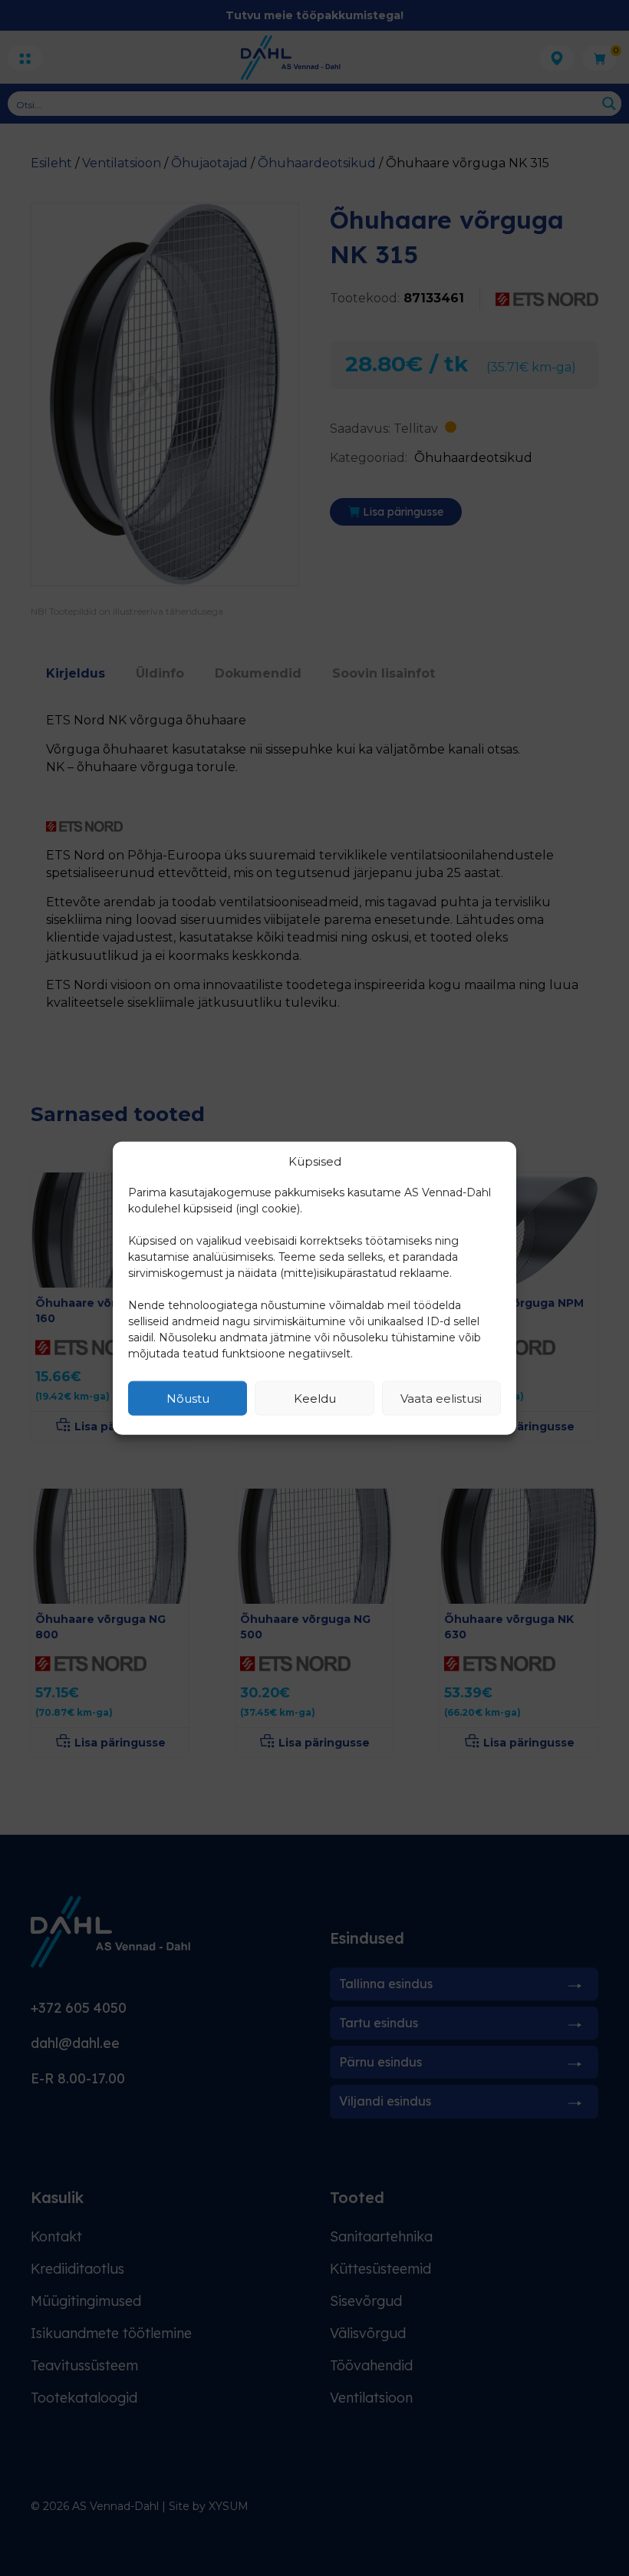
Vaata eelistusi (441, 1398)
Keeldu (315, 1398)
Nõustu (188, 1398)
